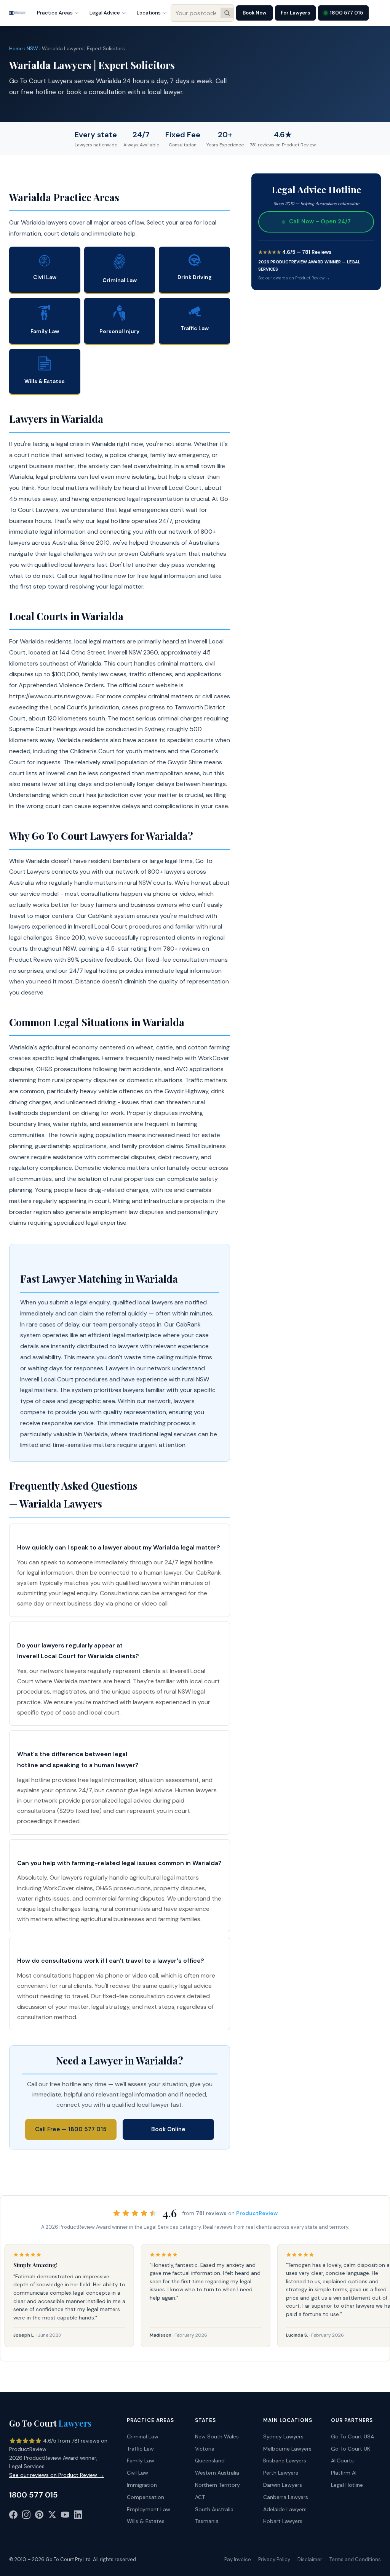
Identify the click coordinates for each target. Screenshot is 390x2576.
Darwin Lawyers (283, 2485)
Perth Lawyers (281, 2473)
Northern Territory (217, 2485)
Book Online (168, 2129)
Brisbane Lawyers (285, 2461)
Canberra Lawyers (286, 2497)
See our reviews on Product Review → (57, 2475)
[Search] (227, 13)
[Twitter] (52, 2516)
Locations (149, 13)
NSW (32, 49)
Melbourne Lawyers (287, 2449)
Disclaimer (310, 2559)
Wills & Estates (146, 2521)
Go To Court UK (351, 2449)
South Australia (214, 2509)
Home (16, 49)
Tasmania (207, 2521)
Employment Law (149, 2509)
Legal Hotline (347, 2485)
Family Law (141, 2461)
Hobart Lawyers (283, 2521)
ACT (200, 2497)
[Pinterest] (39, 2516)
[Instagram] (26, 2516)
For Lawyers (295, 13)
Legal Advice (105, 13)
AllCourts (342, 2461)
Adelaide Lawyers (285, 2509)
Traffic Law (140, 2449)
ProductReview (257, 2213)
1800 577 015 (346, 13)
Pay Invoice (238, 2559)
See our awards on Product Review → (294, 278)
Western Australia (217, 2473)
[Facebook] (13, 2516)
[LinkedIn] (78, 2516)
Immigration (142, 2485)
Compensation (145, 2497)
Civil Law (137, 2473)
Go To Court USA (352, 2436)
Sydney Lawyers (283, 2436)
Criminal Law (143, 2436)
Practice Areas (55, 13)
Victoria (205, 2449)
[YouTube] (65, 2516)
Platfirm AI (344, 2473)
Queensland (210, 2461)
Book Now (254, 13)
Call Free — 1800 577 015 (71, 2129)
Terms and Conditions (355, 2559)
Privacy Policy (274, 2559)
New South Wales (217, 2436)
